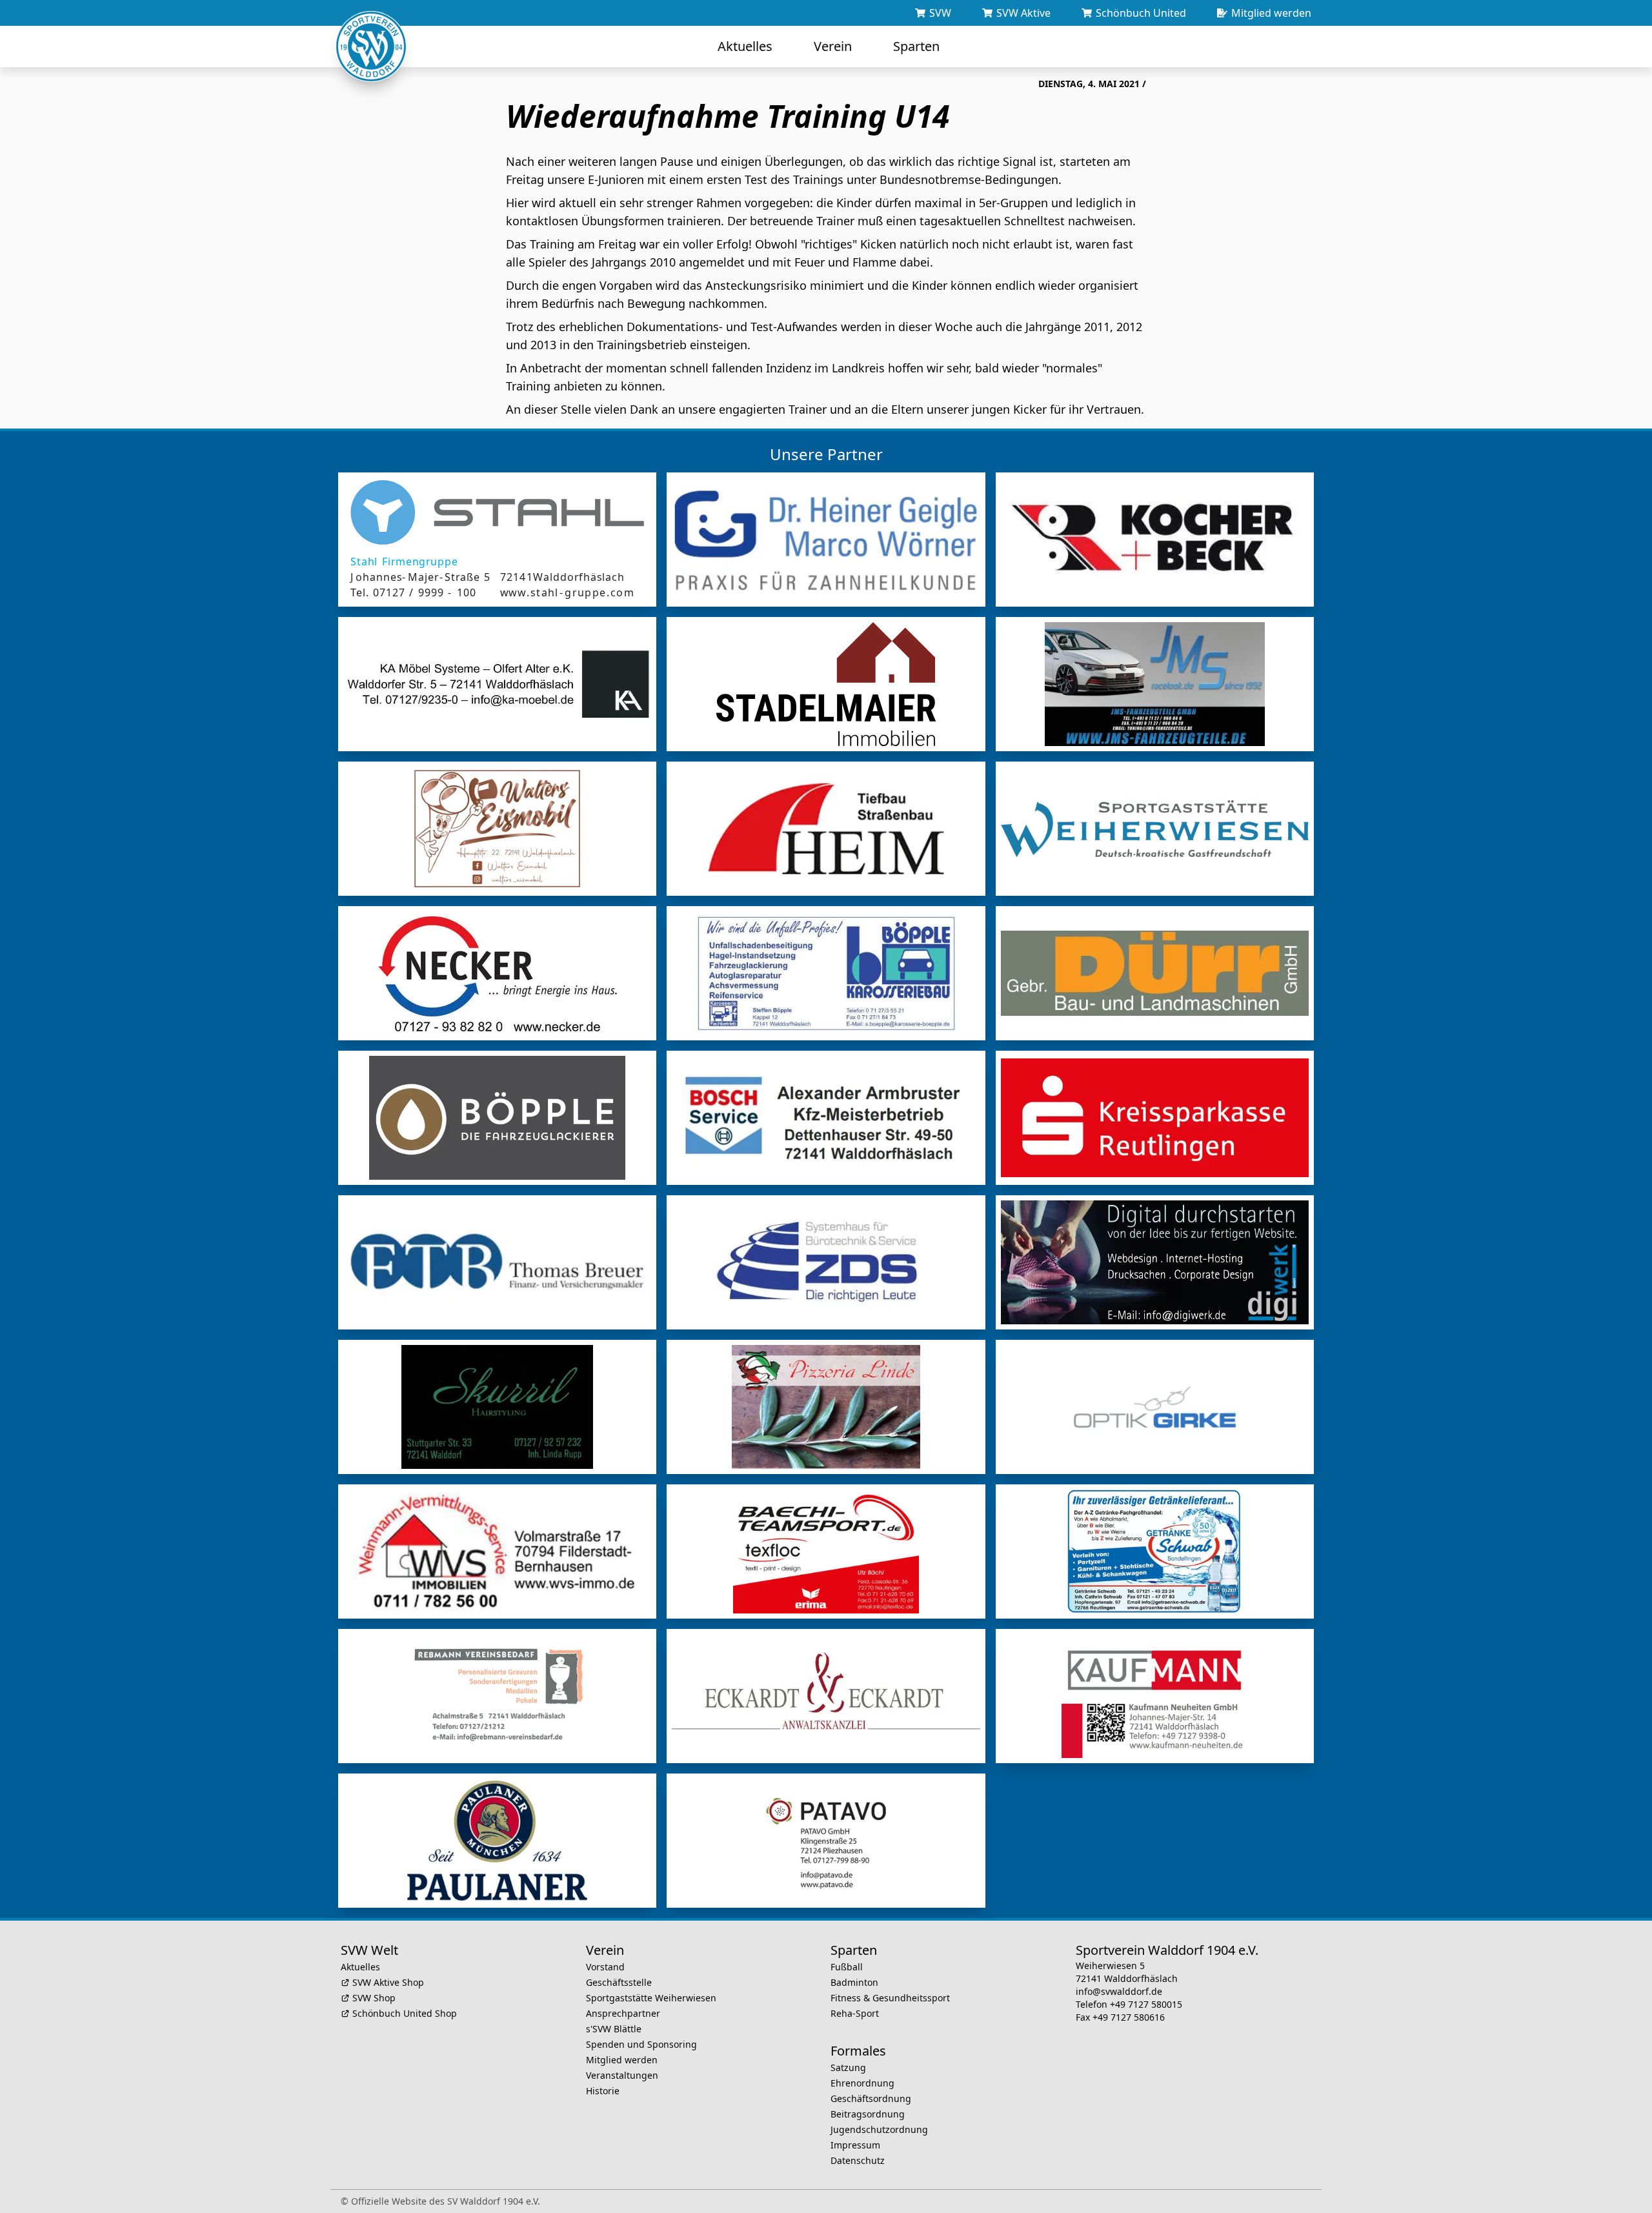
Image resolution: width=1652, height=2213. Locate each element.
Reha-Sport (855, 2013)
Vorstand (605, 1967)
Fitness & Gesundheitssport (890, 1998)
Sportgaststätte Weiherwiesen (651, 1998)
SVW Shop (374, 1998)
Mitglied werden (622, 2060)
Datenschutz (858, 2160)
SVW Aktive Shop (388, 1982)
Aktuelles (360, 1967)
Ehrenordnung (862, 2083)
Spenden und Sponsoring (641, 2044)
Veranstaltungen (622, 2075)
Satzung (848, 2067)
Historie (603, 2091)
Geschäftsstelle (619, 1982)
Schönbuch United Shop (405, 2013)
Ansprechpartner (623, 2013)
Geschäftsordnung (871, 2098)
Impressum (855, 2145)
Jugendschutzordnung (879, 2129)
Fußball (847, 1967)
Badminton (854, 1982)
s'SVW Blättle (614, 2029)
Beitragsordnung (868, 2114)
